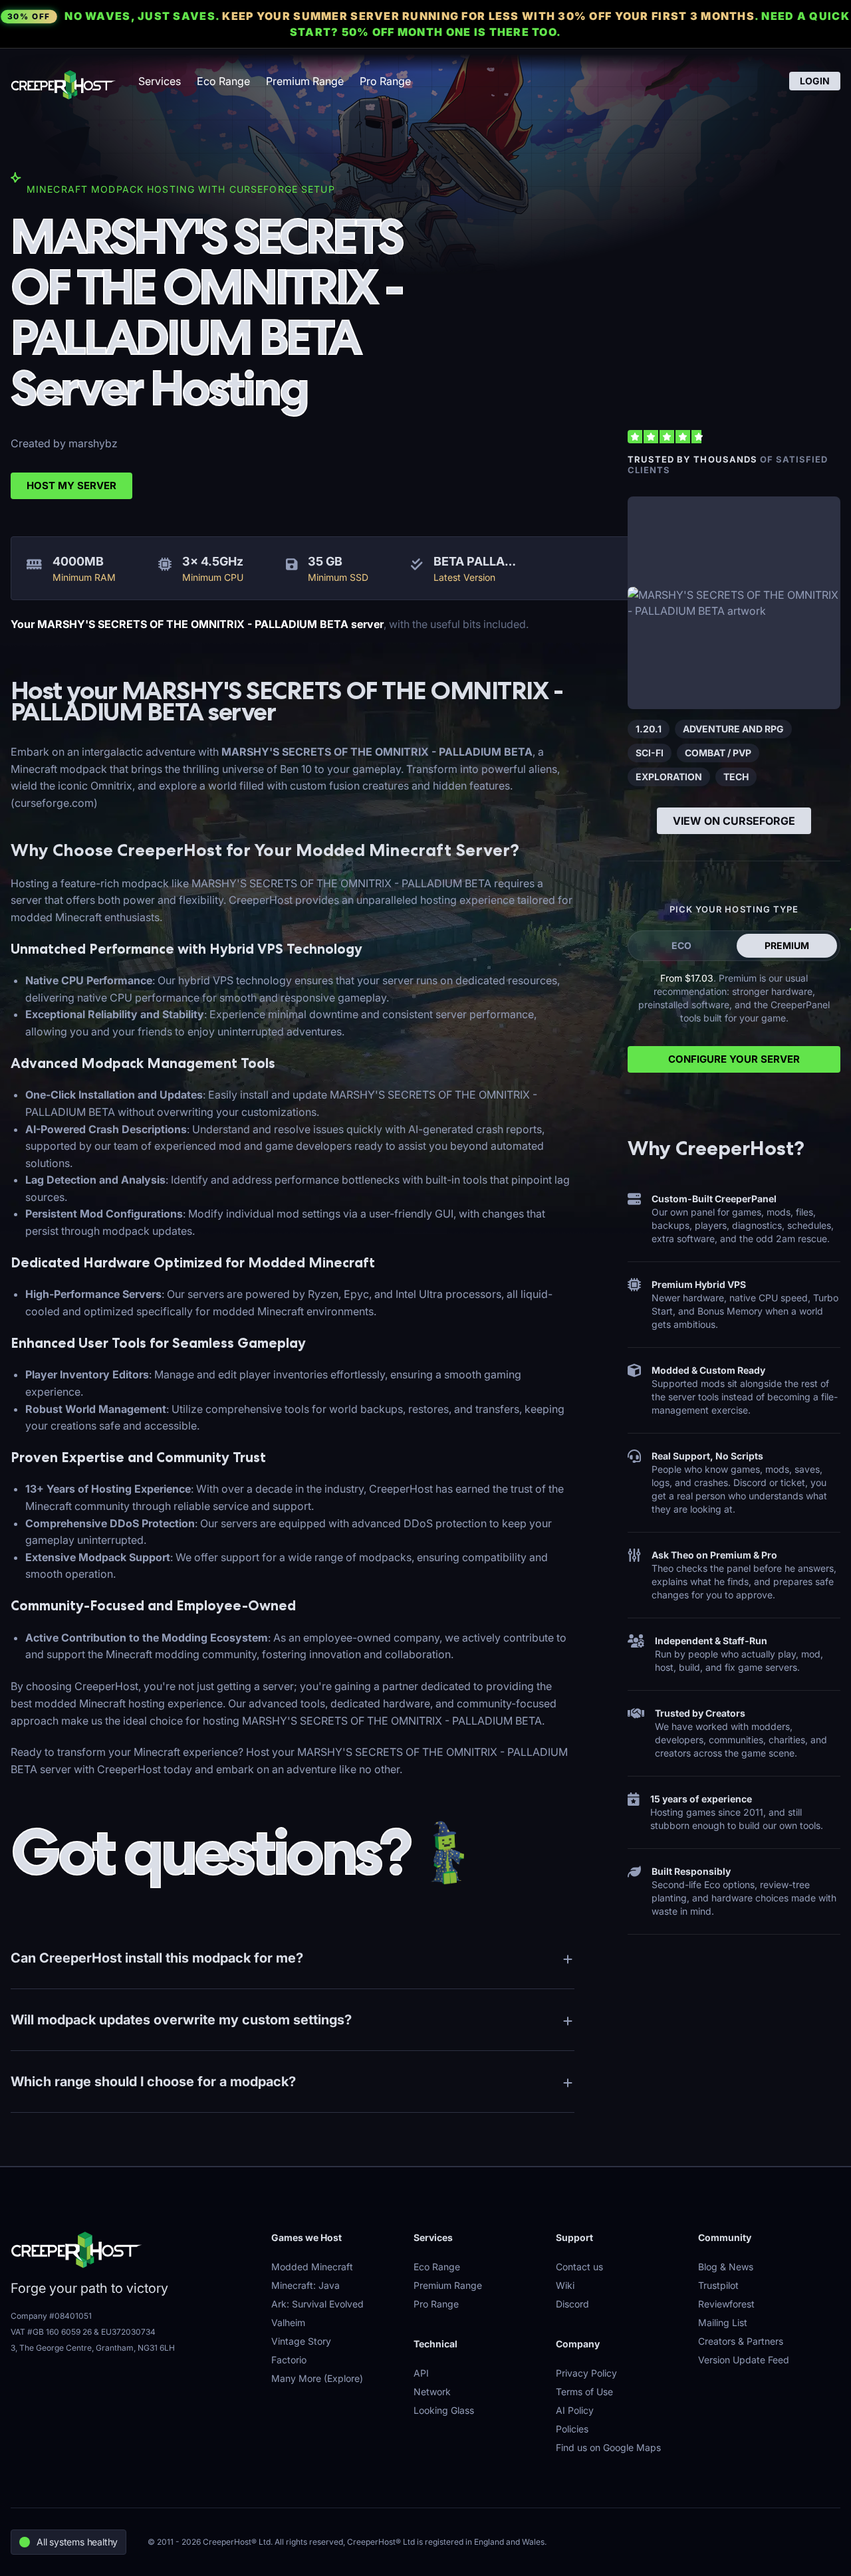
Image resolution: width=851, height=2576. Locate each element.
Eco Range (223, 81)
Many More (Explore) (317, 2378)
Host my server (71, 485)
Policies (572, 2429)
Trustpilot (718, 2285)
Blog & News (726, 2267)
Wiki (565, 2285)
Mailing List (723, 2322)
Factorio (289, 2360)
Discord (572, 2304)
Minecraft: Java (305, 2285)
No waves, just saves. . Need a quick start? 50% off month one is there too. (428, 24)
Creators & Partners (741, 2341)
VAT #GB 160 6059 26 (51, 2332)
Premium (787, 945)
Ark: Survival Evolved (317, 2304)
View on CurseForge (734, 821)
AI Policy (575, 2410)
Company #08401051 (51, 2316)
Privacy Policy (586, 2373)
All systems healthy (77, 2542)
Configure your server (734, 1059)
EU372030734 (128, 2332)
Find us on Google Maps (608, 2447)
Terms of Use (584, 2392)
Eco (681, 945)
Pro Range (385, 81)
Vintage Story (301, 2341)
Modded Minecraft (312, 2267)
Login (815, 81)
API (421, 2373)
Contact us (579, 2267)
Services (160, 81)
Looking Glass (444, 2410)
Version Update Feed (744, 2360)
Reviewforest (726, 2304)
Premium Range (305, 81)
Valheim (288, 2322)
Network (432, 2392)
